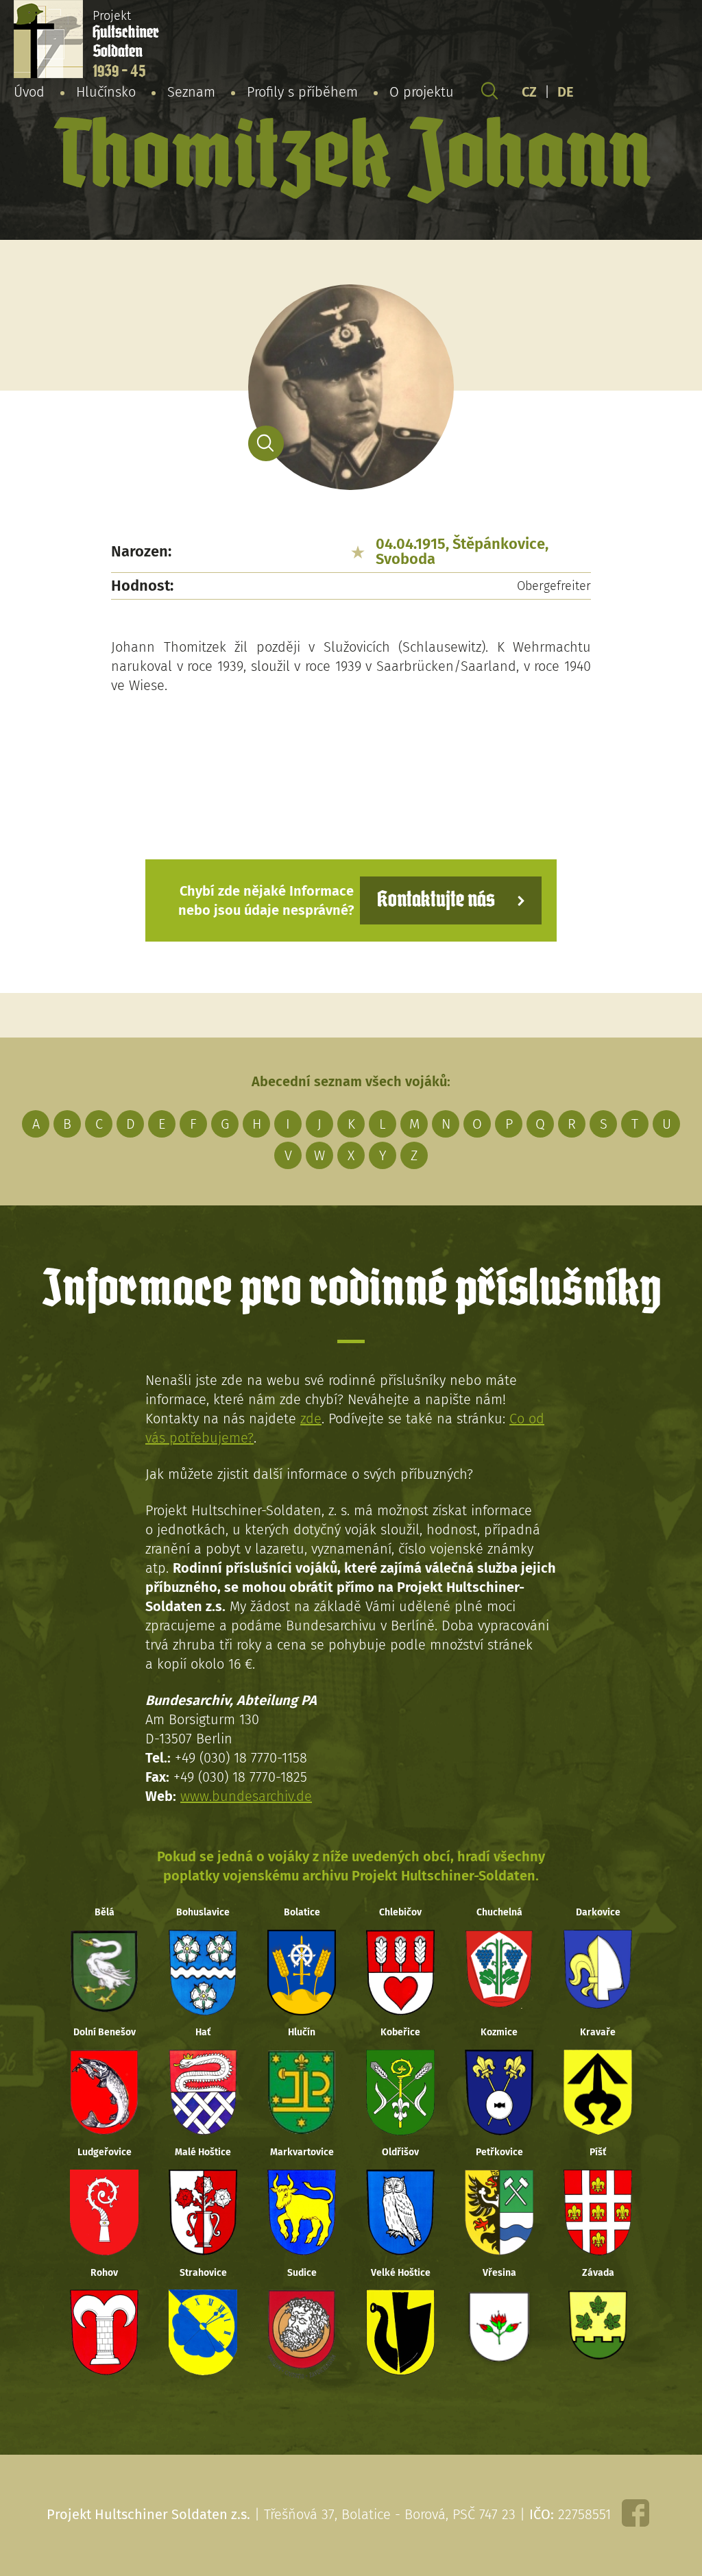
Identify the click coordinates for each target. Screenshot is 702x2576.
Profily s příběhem (302, 92)
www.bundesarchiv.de (246, 1796)
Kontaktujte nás (436, 900)
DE (566, 92)
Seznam (191, 92)
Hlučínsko (106, 92)
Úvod (29, 92)
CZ (529, 92)
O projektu (422, 92)
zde (311, 1419)
